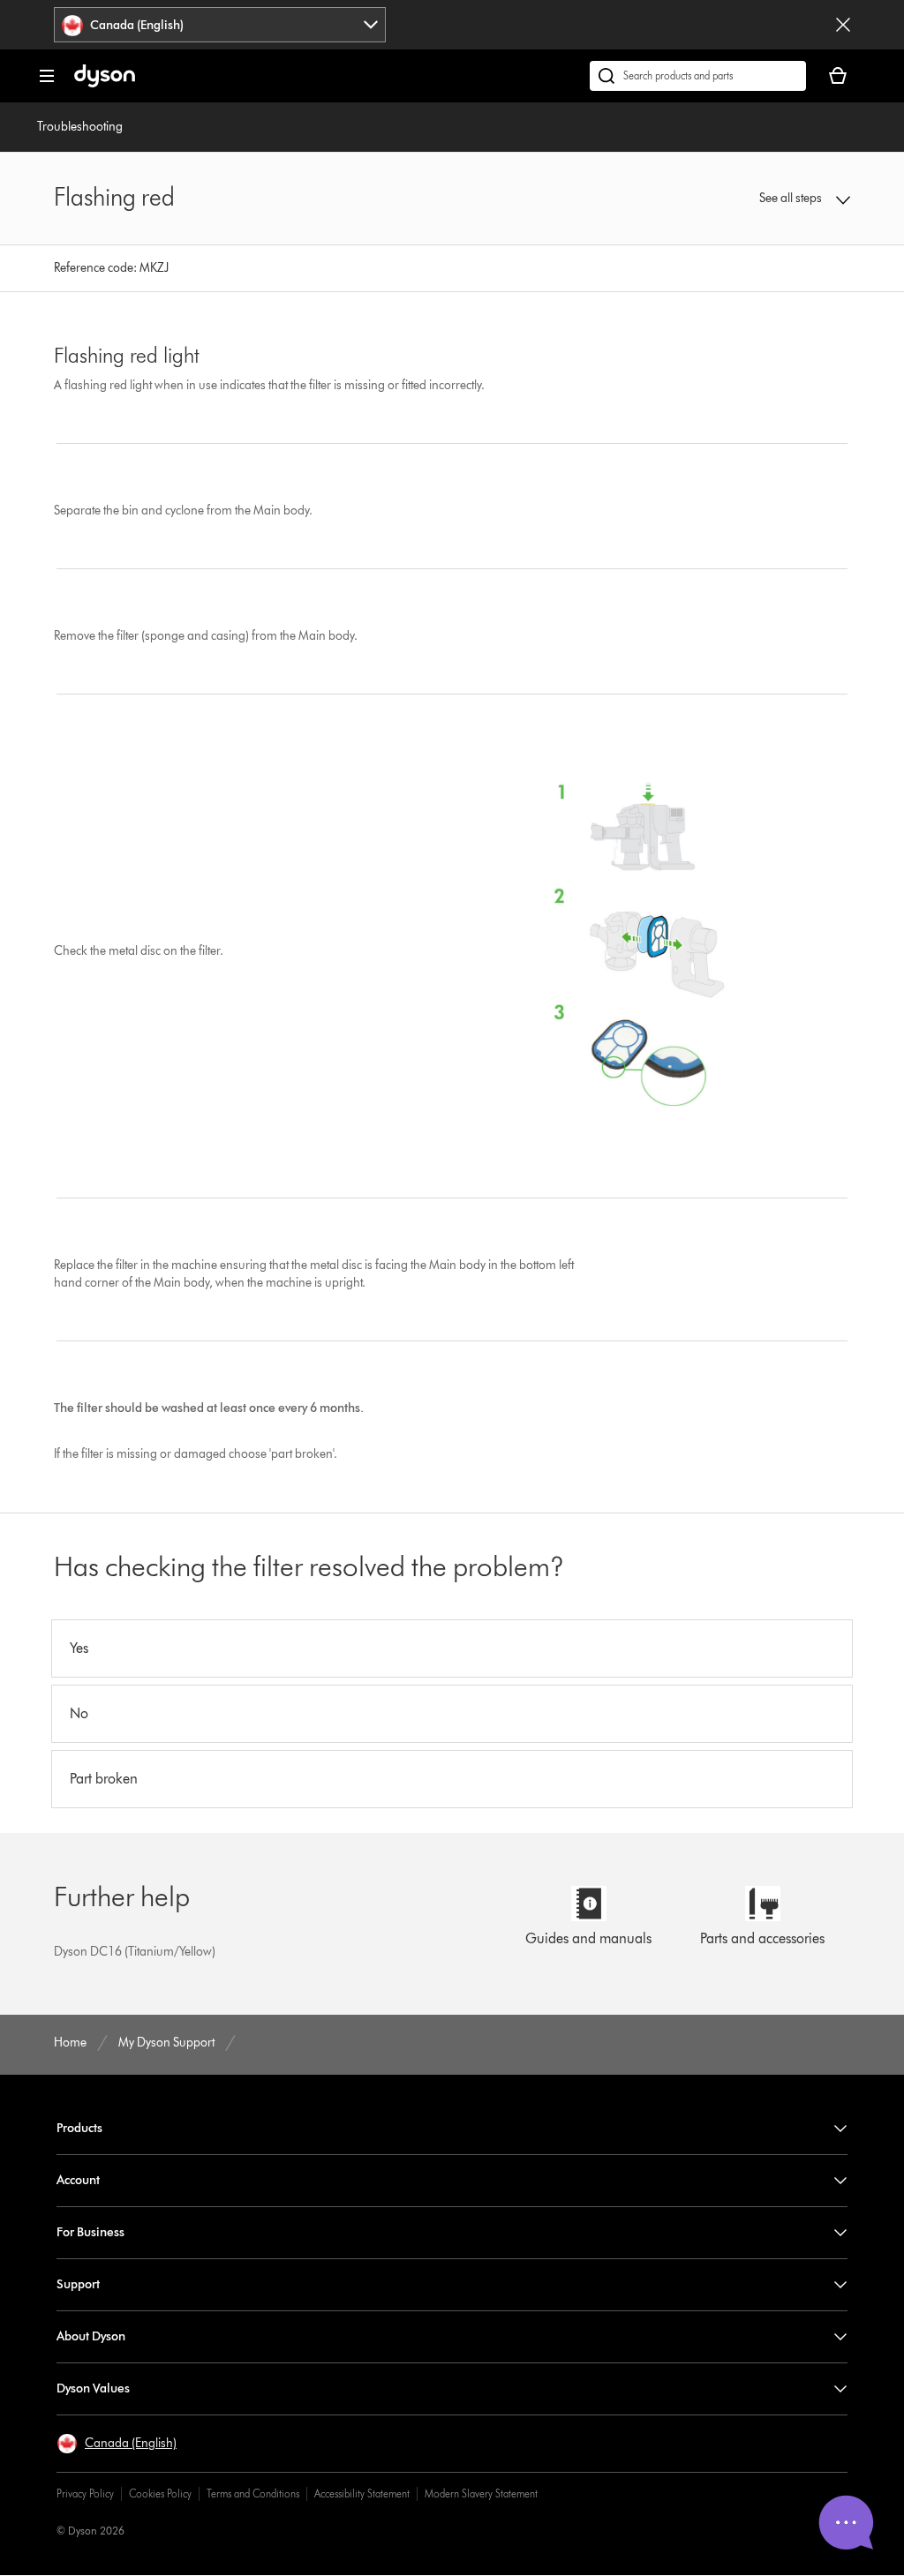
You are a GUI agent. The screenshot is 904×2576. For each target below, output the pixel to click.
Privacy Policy (85, 2493)
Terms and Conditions (253, 2493)
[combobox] (220, 25)
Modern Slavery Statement (481, 2493)
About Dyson (91, 2336)
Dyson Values (93, 2388)
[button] (778, 199)
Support (78, 2284)
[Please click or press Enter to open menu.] (47, 76)
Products (79, 2128)
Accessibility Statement (362, 2493)
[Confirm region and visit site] (843, 25)
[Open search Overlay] (698, 76)
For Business (90, 2232)
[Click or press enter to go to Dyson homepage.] (105, 83)
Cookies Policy (160, 2493)
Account (78, 2180)
